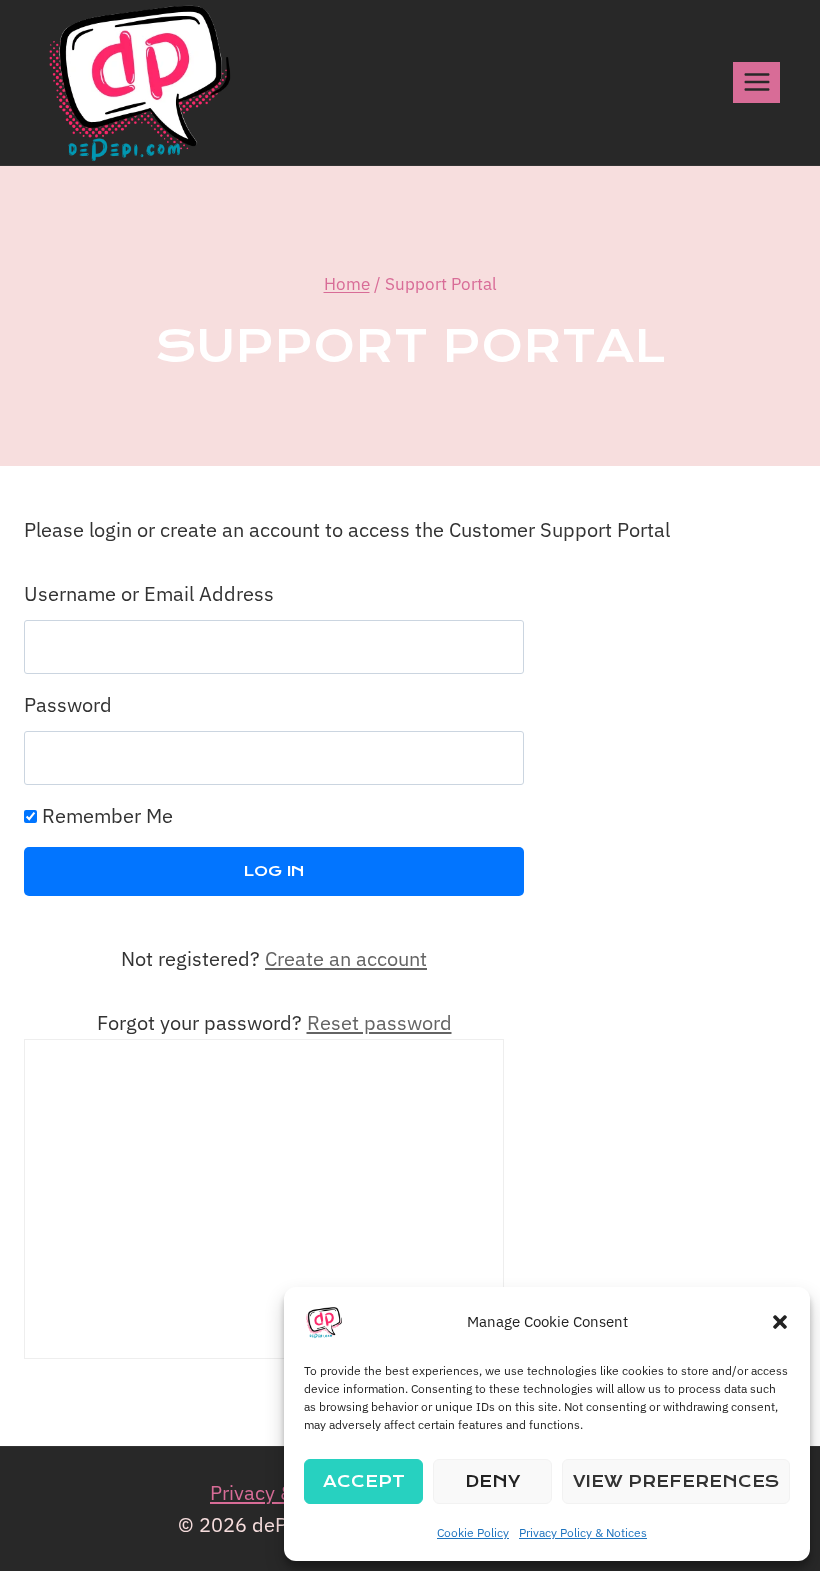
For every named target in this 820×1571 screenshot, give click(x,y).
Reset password (379, 1022)
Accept (364, 1481)
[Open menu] (756, 82)
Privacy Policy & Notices (583, 1532)
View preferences (676, 1481)
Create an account (346, 958)
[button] (780, 1322)
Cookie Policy (473, 1532)
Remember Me (105, 815)
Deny (492, 1481)
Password (68, 704)
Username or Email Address (149, 593)
